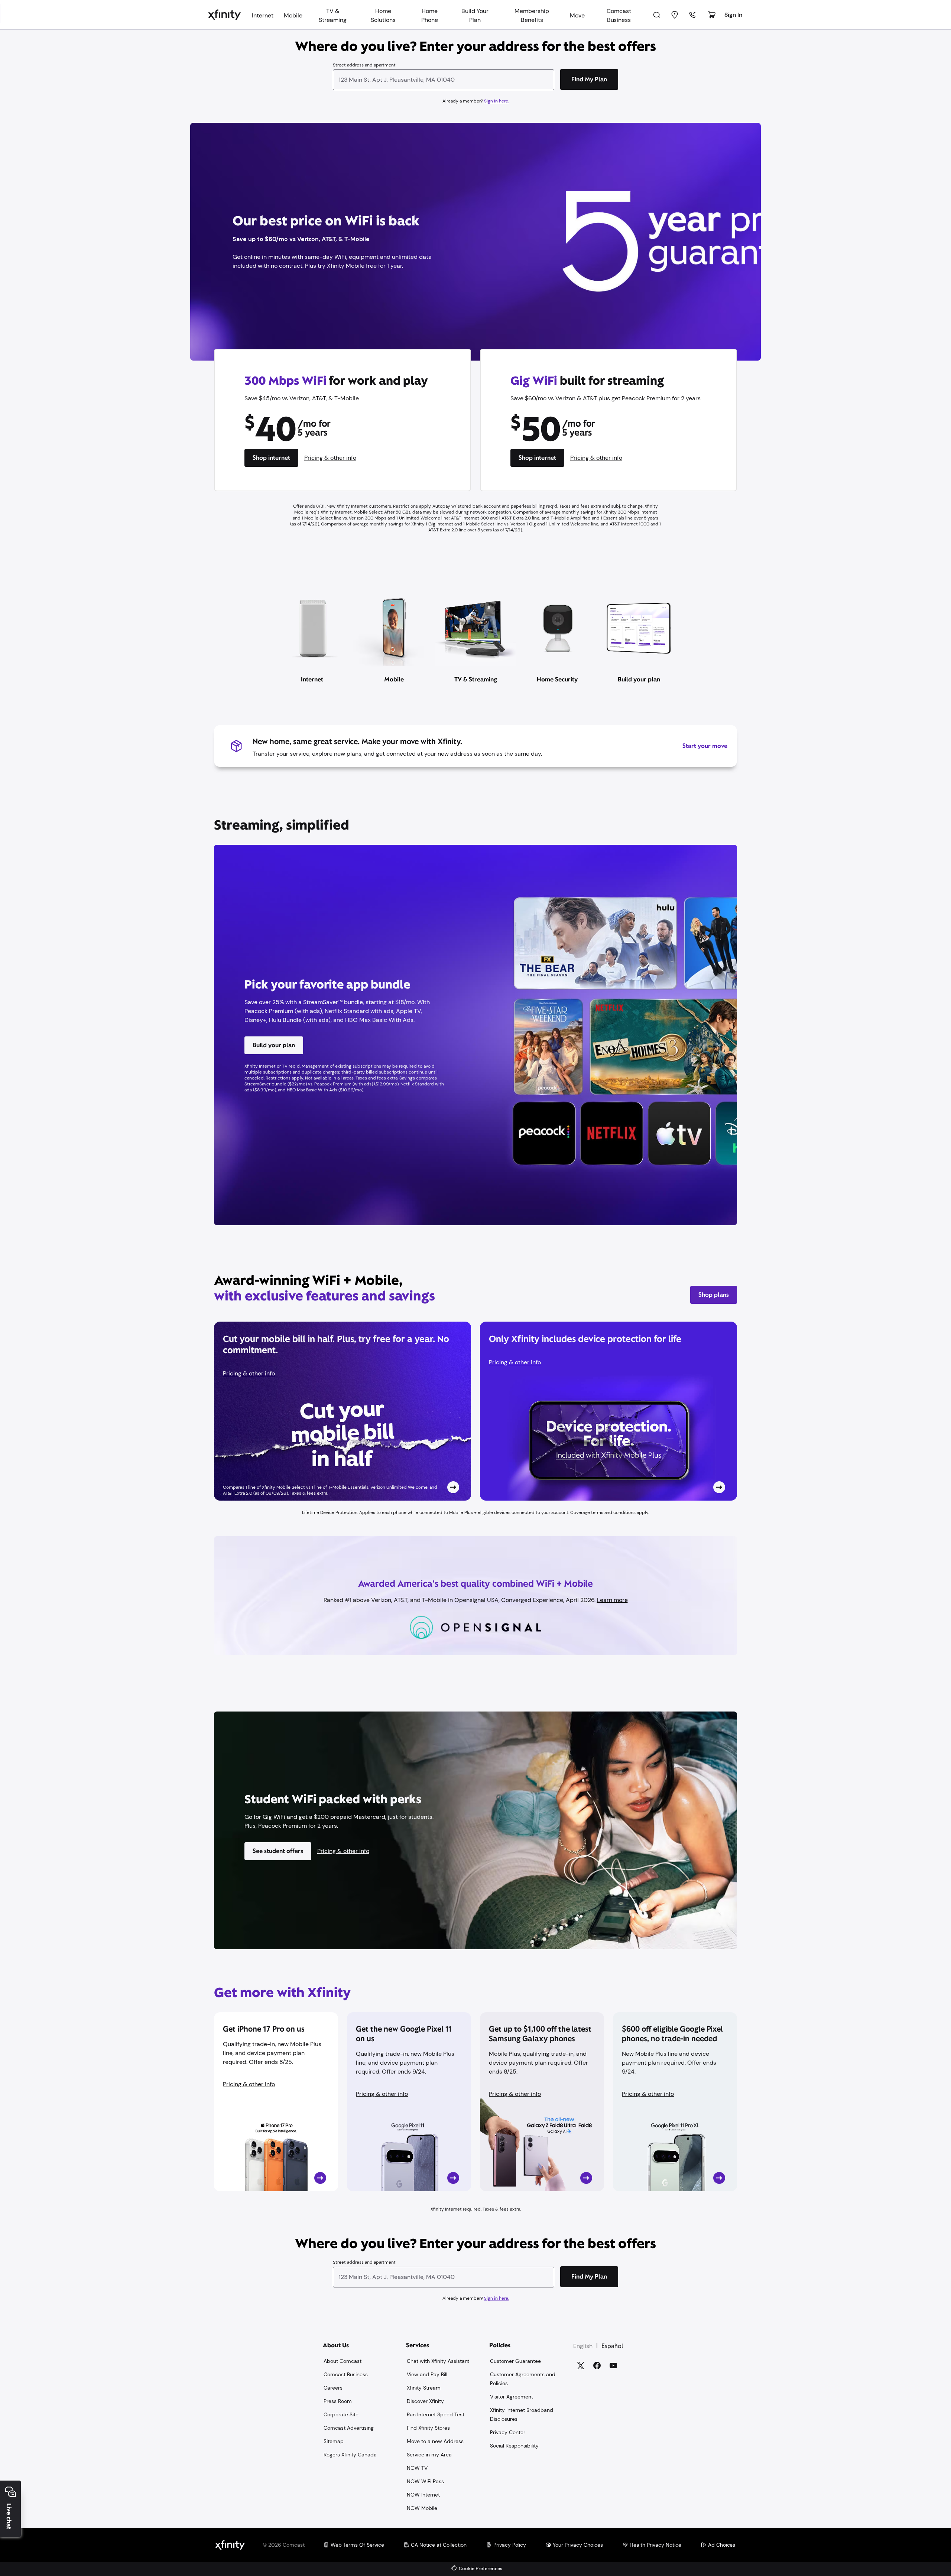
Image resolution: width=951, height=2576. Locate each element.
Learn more (612, 1600)
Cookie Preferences (481, 2569)
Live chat (9, 2516)
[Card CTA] (343, 1411)
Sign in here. (496, 101)
